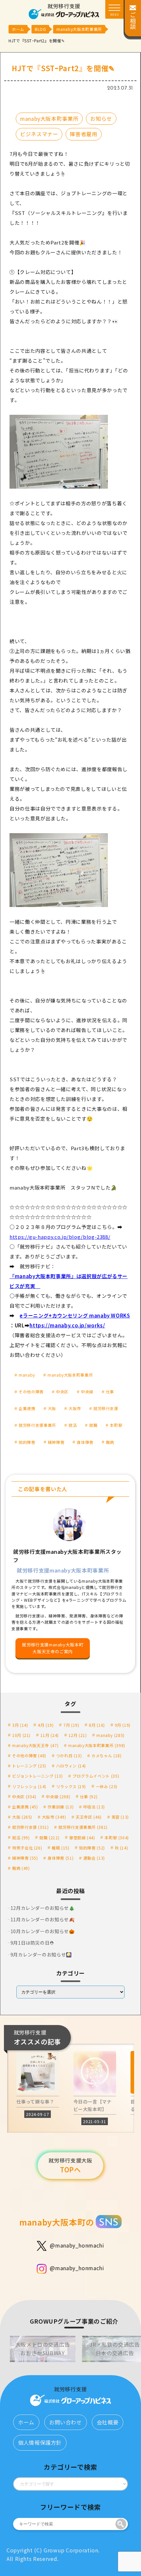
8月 (97, 1725)
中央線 (87, 1392)
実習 (120, 1817)
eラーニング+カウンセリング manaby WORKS (75, 1315)
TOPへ (70, 2165)
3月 (20, 1725)
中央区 (62, 1392)
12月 (78, 1735)
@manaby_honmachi (77, 2245)
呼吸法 (94, 1807)
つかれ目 (69, 1755)
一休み (107, 1786)
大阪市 (75, 1408)
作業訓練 (60, 1807)
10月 (21, 1735)
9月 (123, 1725)
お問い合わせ (66, 2422)
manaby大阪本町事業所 (49, 118)
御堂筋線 (82, 1837)
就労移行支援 (106, 1408)
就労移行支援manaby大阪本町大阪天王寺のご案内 (53, 1648)
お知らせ (101, 118)
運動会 (94, 1858)
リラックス (71, 1786)
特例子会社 (27, 1848)
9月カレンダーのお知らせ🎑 (41, 1954)
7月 (71, 1725)
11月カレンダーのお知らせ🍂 (43, 1919)
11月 (50, 1735)
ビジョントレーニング (38, 1776)
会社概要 (108, 2422)
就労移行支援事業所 (37, 1425)
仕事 (110, 1392)
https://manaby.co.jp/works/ (67, 1325)
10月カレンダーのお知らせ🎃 (43, 1931)
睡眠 (60, 1848)
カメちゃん (106, 1755)
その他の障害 (31, 1392)
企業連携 (27, 1408)
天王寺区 (89, 1817)
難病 (110, 1442)
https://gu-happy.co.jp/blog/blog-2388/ (60, 1237)
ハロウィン (71, 1766)
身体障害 (85, 1442)
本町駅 (116, 1425)
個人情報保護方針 (40, 2442)
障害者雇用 (83, 134)
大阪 (52, 1408)
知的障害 (27, 1442)
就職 (93, 1425)
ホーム (26, 2422)
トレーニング (29, 1766)
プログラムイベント (96, 1776)
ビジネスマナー (39, 134)
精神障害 (56, 1442)
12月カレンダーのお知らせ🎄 (43, 1908)
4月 (46, 1725)
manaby (27, 1375)
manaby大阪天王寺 (35, 1745)
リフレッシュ (29, 1786)
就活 (73, 1425)
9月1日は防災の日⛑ (32, 1943)
